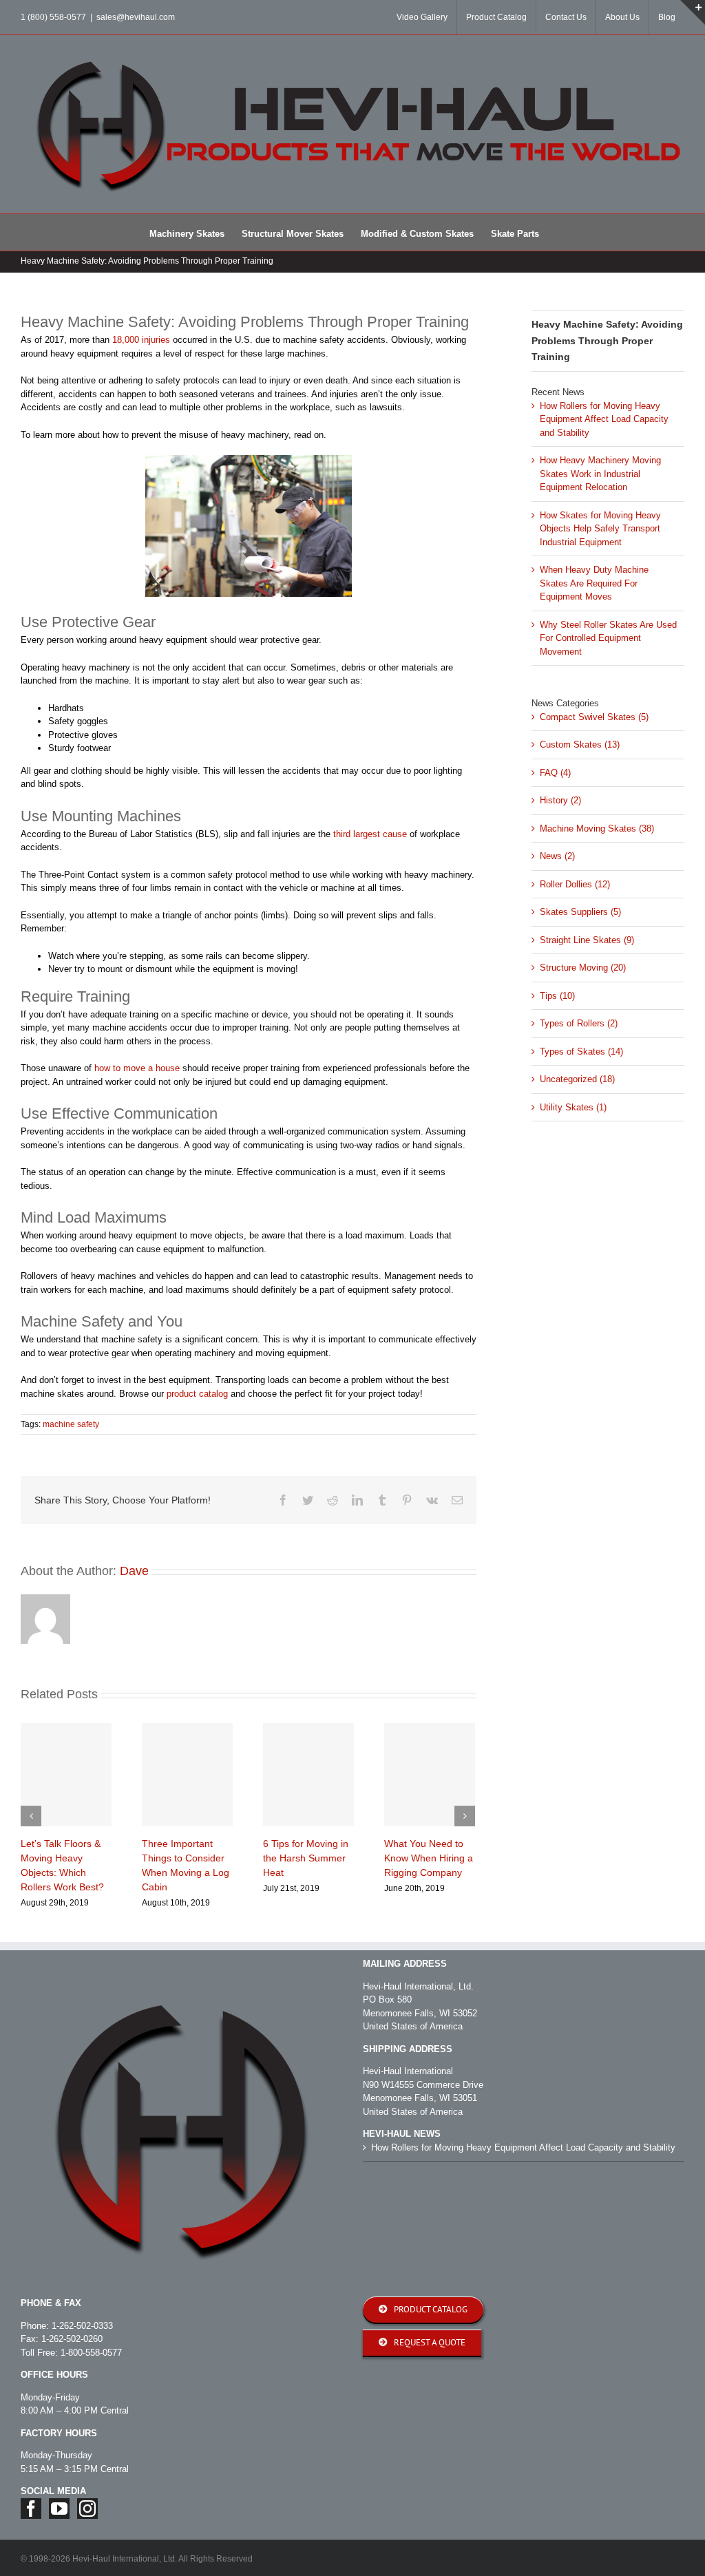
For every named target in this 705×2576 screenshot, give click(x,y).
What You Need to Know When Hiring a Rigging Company (429, 1858)
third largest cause (370, 834)
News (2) (557, 856)
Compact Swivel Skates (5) (594, 717)
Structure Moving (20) (583, 968)
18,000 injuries (141, 340)
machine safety (71, 1424)
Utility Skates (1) (573, 1107)
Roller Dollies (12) (575, 884)
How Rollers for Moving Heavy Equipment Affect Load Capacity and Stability (604, 419)
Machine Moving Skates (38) (597, 828)
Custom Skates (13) (580, 745)
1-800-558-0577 (91, 2353)
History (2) (560, 800)
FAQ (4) (555, 773)
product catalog (197, 1394)
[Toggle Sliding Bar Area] (693, 12)
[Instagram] (87, 2509)
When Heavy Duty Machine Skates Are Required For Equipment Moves (594, 583)
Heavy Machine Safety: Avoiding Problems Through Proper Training (607, 340)
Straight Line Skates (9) (587, 940)
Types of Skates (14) (581, 1052)
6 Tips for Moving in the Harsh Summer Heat (306, 1858)
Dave (134, 1571)
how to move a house (137, 1068)
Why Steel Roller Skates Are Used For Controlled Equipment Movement (608, 638)
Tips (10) (557, 996)
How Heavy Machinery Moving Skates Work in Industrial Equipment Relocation (600, 474)
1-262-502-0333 (82, 2326)
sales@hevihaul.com (136, 17)
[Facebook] (31, 2509)
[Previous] (31, 1816)
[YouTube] (59, 2509)
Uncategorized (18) (577, 1079)
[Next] (465, 1816)
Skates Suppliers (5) (580, 912)
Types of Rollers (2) (579, 1023)
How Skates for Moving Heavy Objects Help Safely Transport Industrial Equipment (600, 529)
